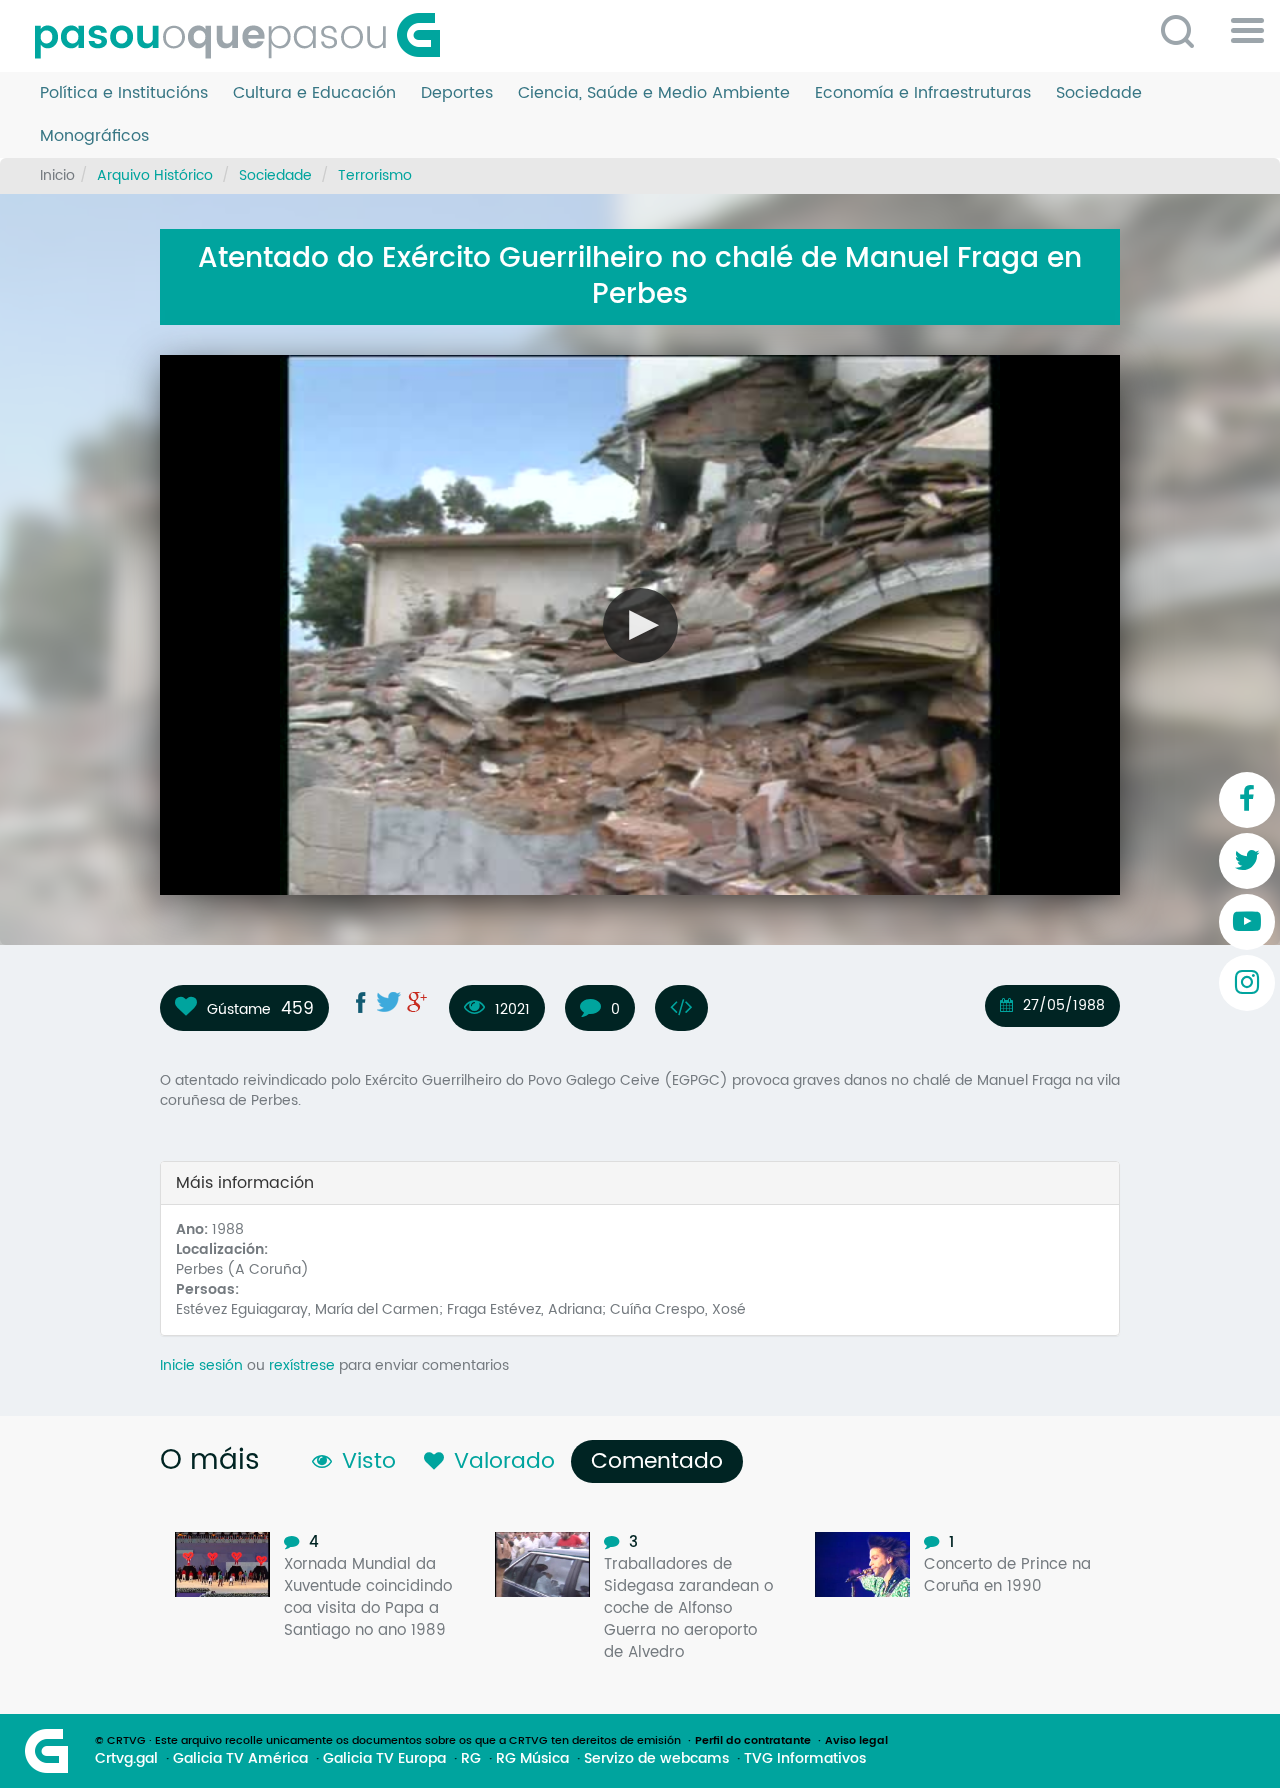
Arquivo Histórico (155, 175)
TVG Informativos (805, 1759)
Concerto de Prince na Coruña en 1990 (1007, 1575)
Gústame (239, 1009)
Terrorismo (375, 175)
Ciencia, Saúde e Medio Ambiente (654, 93)
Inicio (57, 175)
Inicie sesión (201, 1365)
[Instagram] (1247, 983)
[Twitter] (1247, 861)
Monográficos (94, 136)
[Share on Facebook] (361, 1002)
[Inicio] (245, 36)
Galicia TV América (240, 1759)
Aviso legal (856, 1741)
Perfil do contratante (753, 1741)
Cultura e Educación (314, 93)
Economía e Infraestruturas (923, 93)
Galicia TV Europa (384, 1759)
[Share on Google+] (417, 1002)
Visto (369, 1461)
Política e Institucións (124, 93)
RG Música (532, 1759)
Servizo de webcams (656, 1759)
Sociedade (1099, 93)
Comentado (662, 1461)
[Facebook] (1247, 800)
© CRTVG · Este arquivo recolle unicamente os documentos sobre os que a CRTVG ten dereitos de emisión (388, 1741)
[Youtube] (1247, 922)
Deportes (457, 93)
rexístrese (302, 1365)
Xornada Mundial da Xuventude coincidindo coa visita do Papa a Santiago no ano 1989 (368, 1597)
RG (471, 1759)
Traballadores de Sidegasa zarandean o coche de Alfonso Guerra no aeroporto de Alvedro (688, 1608)
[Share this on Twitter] (389, 1002)
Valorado (504, 1461)
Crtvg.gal (126, 1759)
